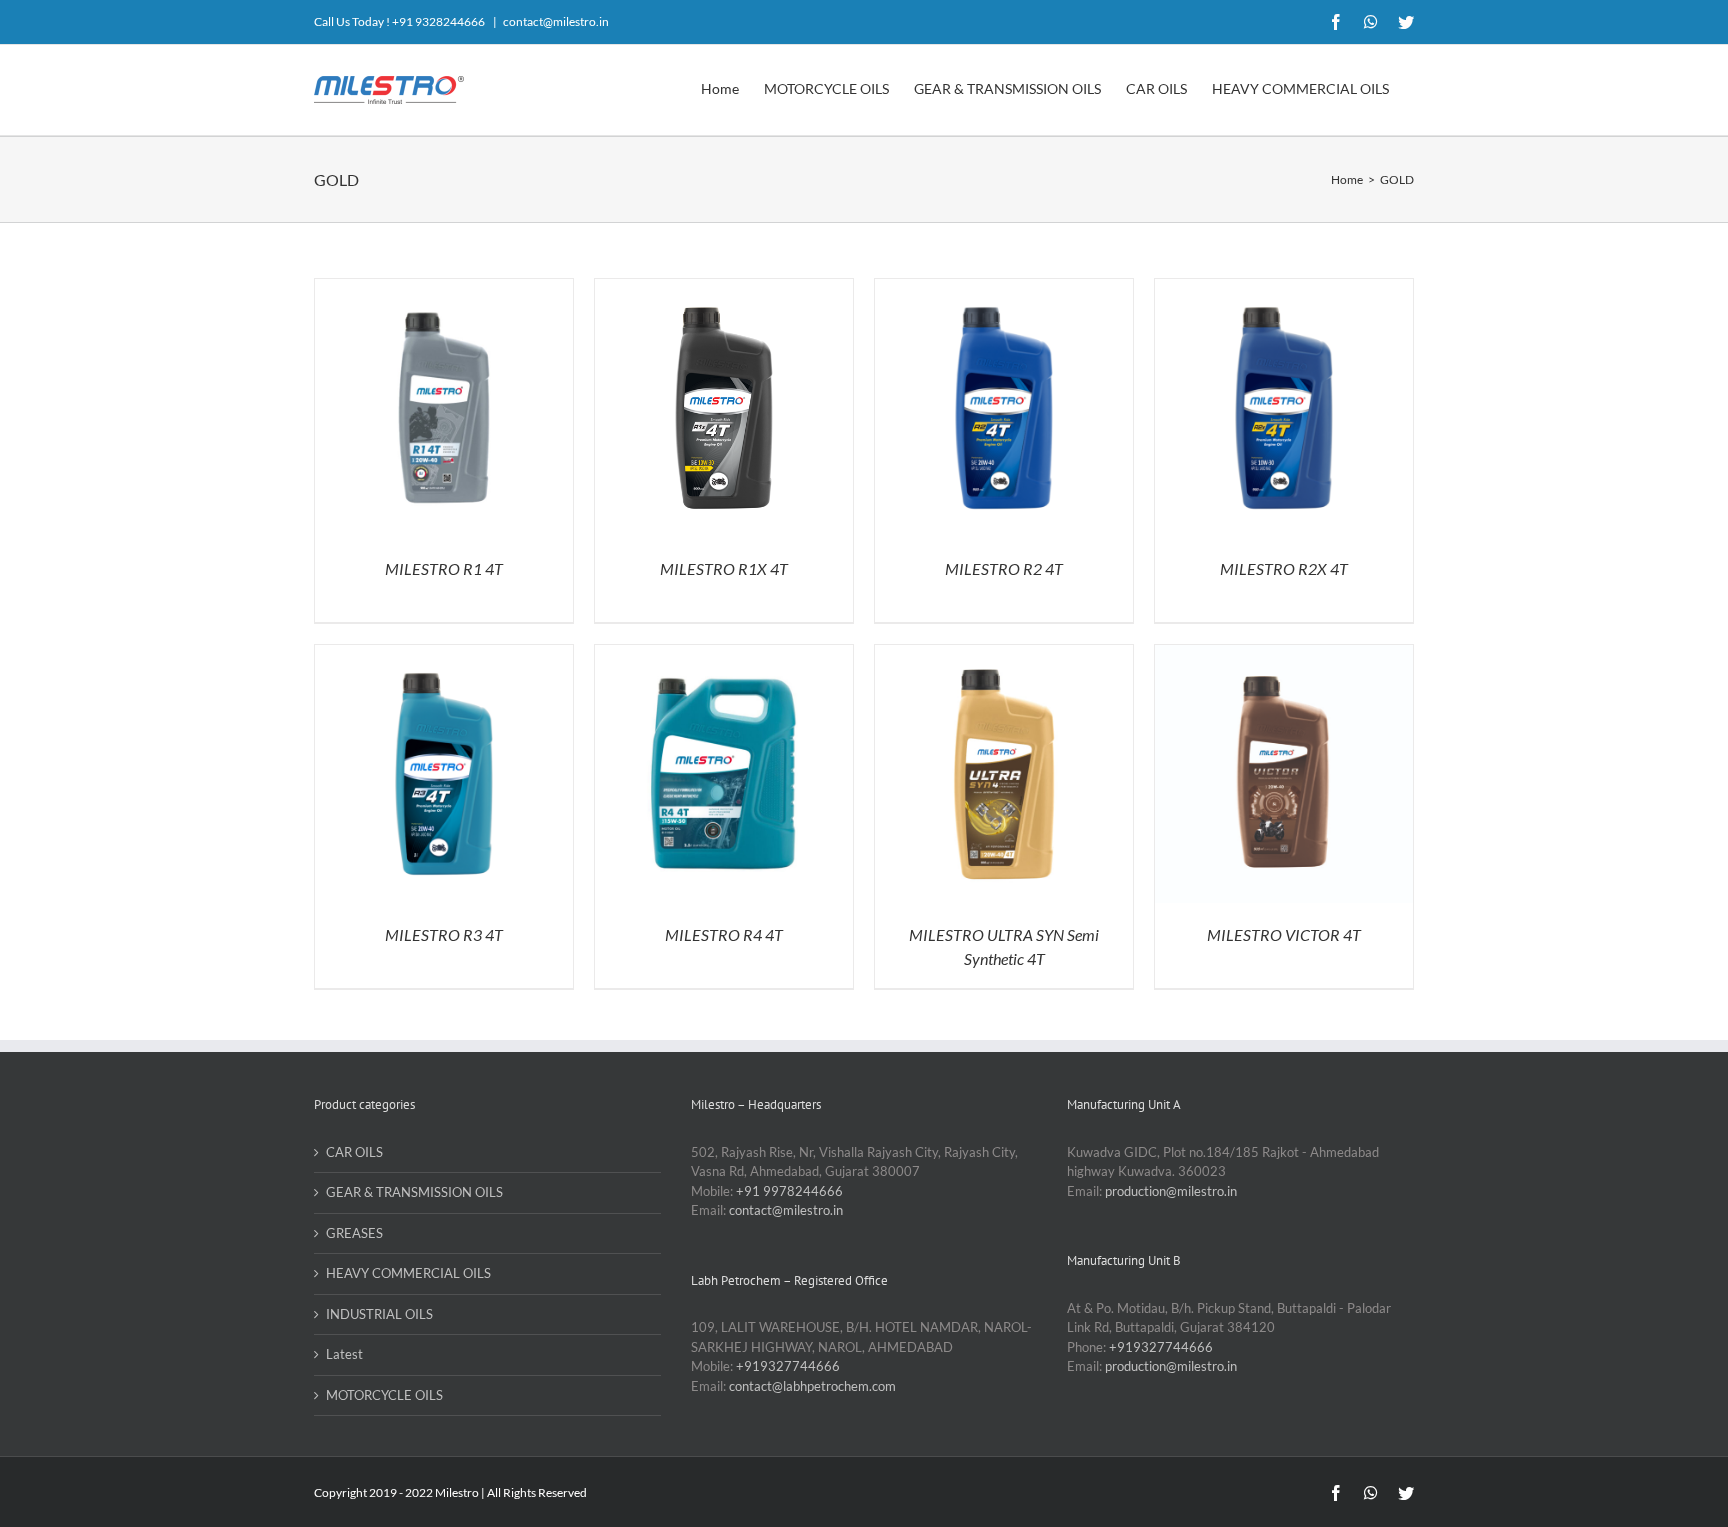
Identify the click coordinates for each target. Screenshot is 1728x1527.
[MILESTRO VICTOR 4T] (1284, 654)
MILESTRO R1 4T (444, 568)
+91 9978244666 (789, 1191)
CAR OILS (354, 1152)
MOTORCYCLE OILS (384, 1395)
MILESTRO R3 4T (444, 934)
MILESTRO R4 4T (724, 934)
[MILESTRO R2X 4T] (1284, 288)
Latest (344, 1354)
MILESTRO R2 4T (1004, 568)
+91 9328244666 (438, 21)
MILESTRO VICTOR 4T (1284, 934)
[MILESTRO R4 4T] (724, 654)
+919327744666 (788, 1366)
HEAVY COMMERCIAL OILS (408, 1273)
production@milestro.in (1171, 1191)
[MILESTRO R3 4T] (444, 654)
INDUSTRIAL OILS (379, 1314)
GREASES (354, 1233)
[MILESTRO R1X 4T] (724, 288)
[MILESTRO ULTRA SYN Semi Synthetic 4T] (1004, 654)
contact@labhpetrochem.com (812, 1386)
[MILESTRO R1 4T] (444, 288)
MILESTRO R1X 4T (724, 568)
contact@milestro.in (556, 21)
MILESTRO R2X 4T (1284, 568)
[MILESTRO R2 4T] (1004, 288)
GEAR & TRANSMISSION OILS (414, 1192)
